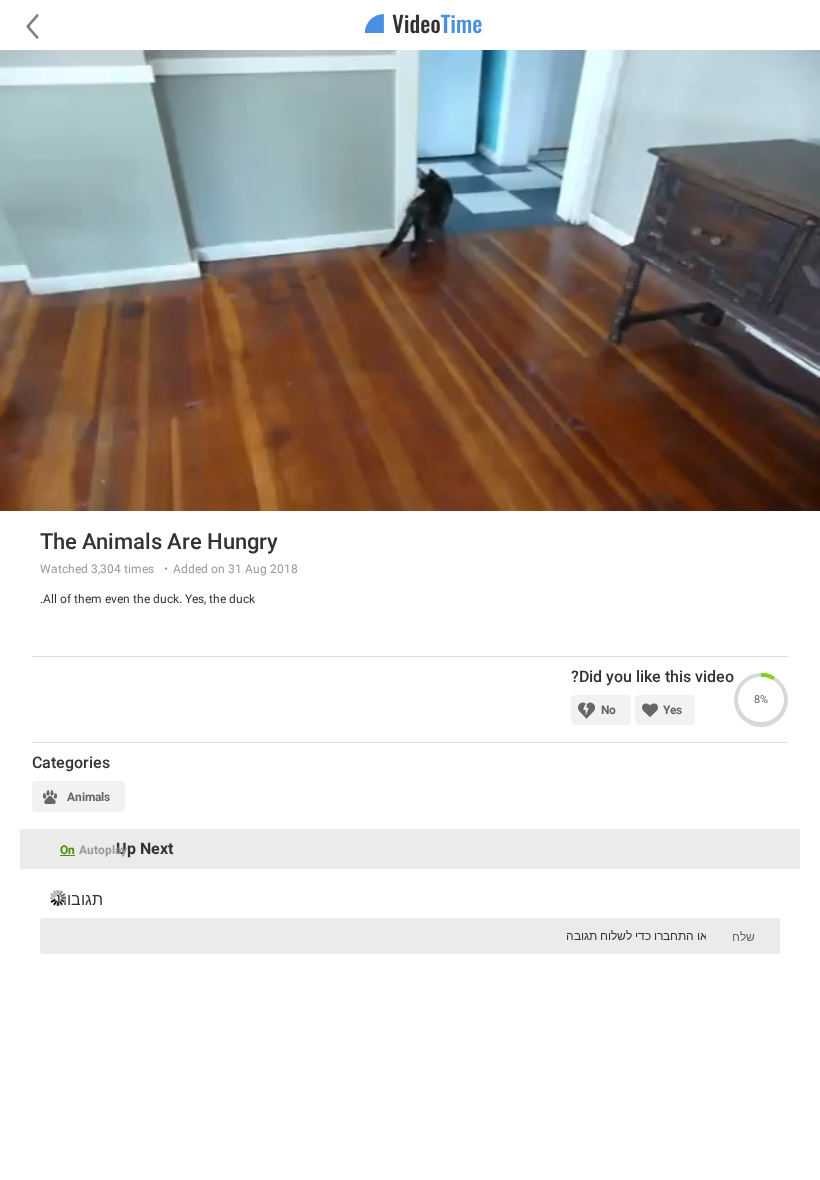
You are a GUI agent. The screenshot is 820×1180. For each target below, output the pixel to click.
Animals (88, 797)
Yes (672, 710)
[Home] (410, 25)
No (608, 710)
